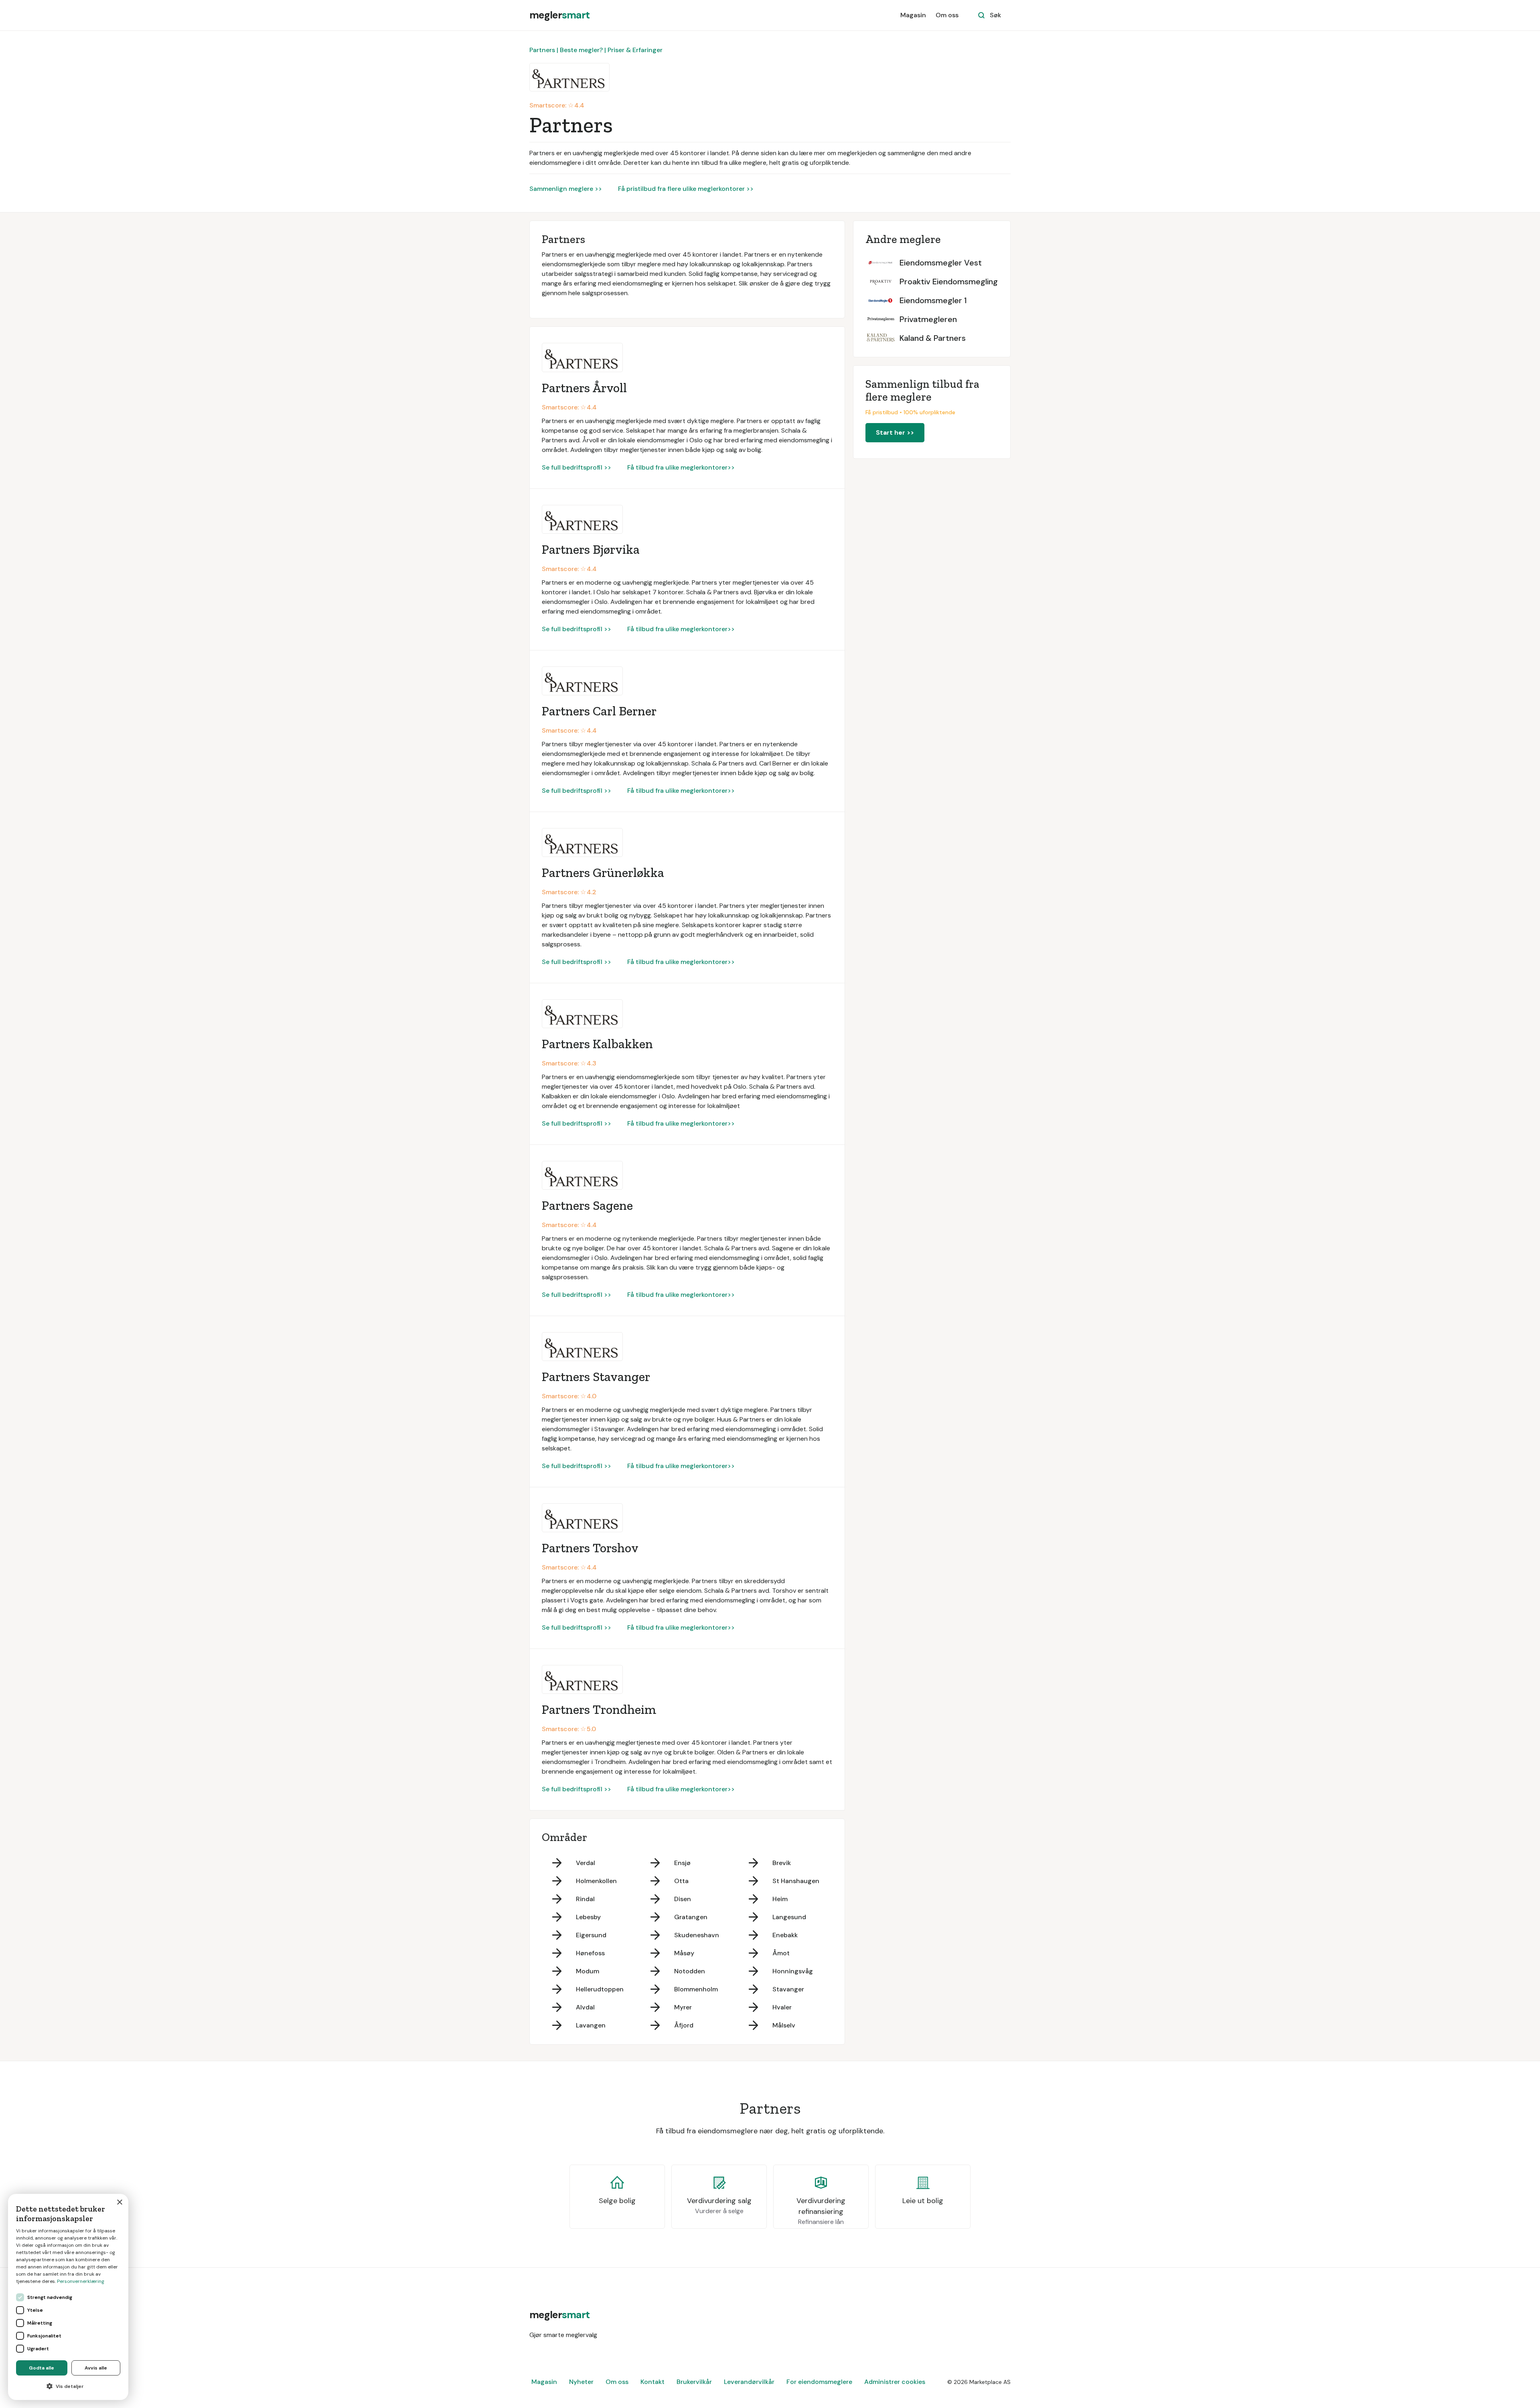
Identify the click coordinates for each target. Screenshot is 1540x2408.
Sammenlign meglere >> (566, 189)
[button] (68, 2386)
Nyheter (581, 2382)
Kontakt (652, 2382)
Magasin (913, 15)
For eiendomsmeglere (819, 2382)
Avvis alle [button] (96, 2368)
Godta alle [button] (42, 2368)
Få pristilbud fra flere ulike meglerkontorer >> (686, 189)
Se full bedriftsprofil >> (576, 467)
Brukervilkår (694, 2382)
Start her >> (895, 432)
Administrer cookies (895, 2382)
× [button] (119, 2202)
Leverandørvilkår (749, 2382)
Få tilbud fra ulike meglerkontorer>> (681, 467)
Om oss (947, 15)
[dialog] (68, 2297)
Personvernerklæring (81, 2281)
